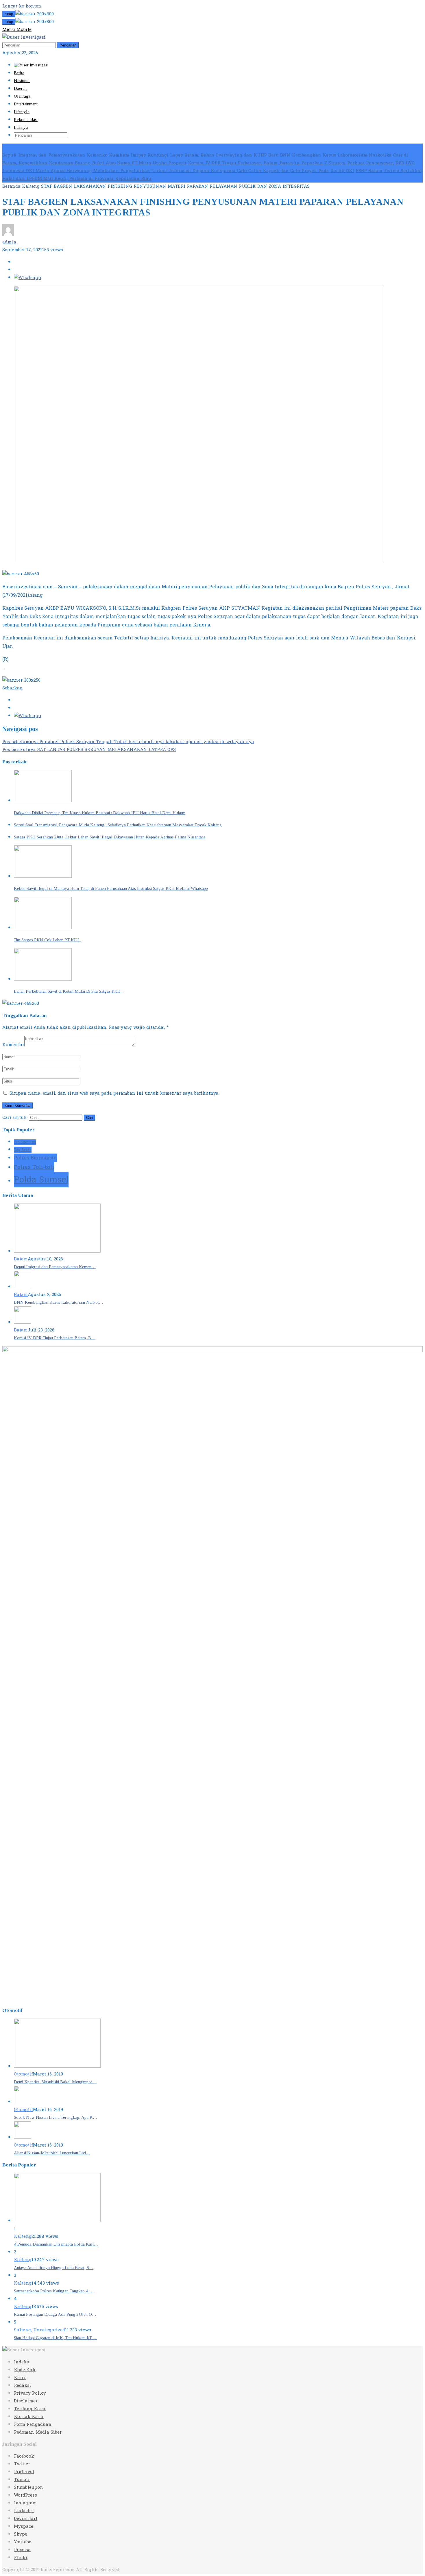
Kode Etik (25, 2370)
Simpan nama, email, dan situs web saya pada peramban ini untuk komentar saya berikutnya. (114, 1093)
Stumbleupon (28, 2487)
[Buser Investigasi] (24, 37)
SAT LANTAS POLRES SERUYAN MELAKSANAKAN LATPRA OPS (89, 750)
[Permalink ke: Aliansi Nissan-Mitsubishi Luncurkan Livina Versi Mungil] (23, 2137)
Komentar (13, 1045)
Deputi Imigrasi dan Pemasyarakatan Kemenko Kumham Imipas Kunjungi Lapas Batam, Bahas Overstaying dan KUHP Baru (141, 155)
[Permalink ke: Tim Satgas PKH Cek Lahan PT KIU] (43, 928)
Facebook (24, 2456)
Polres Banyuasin (35, 1158)
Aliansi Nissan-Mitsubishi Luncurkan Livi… (52, 2153)
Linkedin (24, 2511)
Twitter (22, 2464)
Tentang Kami (30, 2409)
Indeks (21, 2362)
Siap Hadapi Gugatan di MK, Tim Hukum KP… (55, 2338)
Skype (21, 2534)
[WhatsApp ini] (27, 278)
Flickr (21, 2558)
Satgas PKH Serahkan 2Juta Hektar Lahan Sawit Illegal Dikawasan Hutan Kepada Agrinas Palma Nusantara (110, 837)
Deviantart (26, 2519)
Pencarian (68, 45)
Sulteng (22, 2330)
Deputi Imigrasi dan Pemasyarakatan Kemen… (55, 1267)
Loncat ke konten (22, 6)
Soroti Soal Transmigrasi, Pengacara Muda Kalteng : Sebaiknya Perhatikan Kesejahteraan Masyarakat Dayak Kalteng (118, 825)
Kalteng (23, 2236)
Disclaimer (26, 2401)
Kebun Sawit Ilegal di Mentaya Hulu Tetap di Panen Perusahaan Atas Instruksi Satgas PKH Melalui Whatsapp (111, 888)
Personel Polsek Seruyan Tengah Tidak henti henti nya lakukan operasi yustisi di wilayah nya (128, 742)
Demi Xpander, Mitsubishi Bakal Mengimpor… (55, 2082)
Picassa (22, 2550)
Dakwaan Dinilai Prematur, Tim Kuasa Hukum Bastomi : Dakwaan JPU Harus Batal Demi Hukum (100, 813)
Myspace (24, 2526)
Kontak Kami (29, 2417)
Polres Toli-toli (34, 1167)
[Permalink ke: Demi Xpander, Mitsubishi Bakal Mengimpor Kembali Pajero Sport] (57, 2066)
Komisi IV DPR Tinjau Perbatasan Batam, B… (55, 1338)
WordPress (25, 2495)
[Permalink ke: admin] (8, 234)
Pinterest (24, 2472)
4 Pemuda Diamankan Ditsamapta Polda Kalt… (56, 2244)
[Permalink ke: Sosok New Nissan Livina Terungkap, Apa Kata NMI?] (23, 2102)
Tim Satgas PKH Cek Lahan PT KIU (48, 940)
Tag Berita (23, 1150)
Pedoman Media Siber (38, 2432)
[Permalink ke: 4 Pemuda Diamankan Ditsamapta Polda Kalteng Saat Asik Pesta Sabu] (57, 2221)
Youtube (23, 2542)
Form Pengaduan (33, 2425)
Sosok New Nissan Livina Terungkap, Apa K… (56, 2117)
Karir (20, 2378)
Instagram (25, 2503)
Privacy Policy (30, 2393)
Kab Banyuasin (25, 1142)
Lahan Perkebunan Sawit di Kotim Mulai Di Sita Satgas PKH (68, 991)
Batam (21, 1259)
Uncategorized (49, 2330)
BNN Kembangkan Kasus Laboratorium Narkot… (59, 1302)
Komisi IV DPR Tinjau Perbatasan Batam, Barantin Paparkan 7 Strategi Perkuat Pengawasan (291, 163)
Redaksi (23, 2386)
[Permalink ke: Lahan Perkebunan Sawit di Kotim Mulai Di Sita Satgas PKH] (43, 979)
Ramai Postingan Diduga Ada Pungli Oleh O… (55, 2314)
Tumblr (22, 2480)
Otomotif (23, 2074)
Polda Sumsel (41, 1180)
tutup (9, 14)
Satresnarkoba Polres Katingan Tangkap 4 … (54, 2291)
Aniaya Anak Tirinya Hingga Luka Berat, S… (54, 2268)
